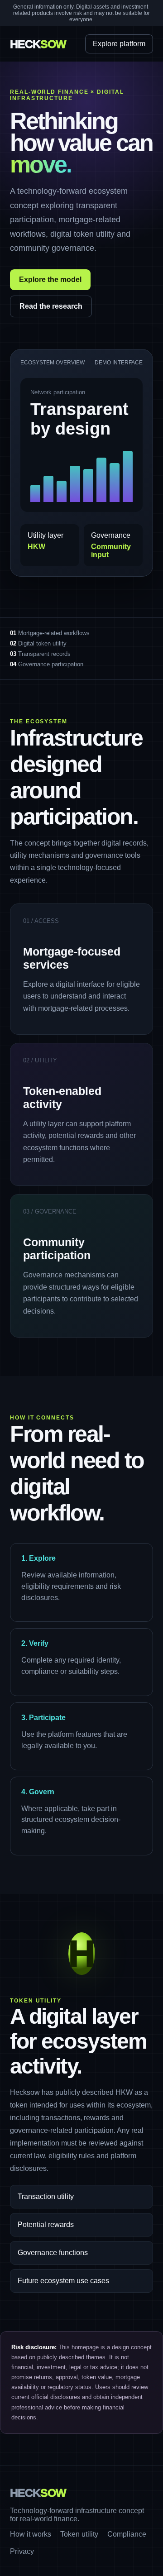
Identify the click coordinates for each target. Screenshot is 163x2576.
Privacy (22, 2551)
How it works (31, 2534)
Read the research (51, 306)
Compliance (127, 2534)
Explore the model (50, 280)
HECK (38, 44)
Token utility (79, 2534)
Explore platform (119, 44)
